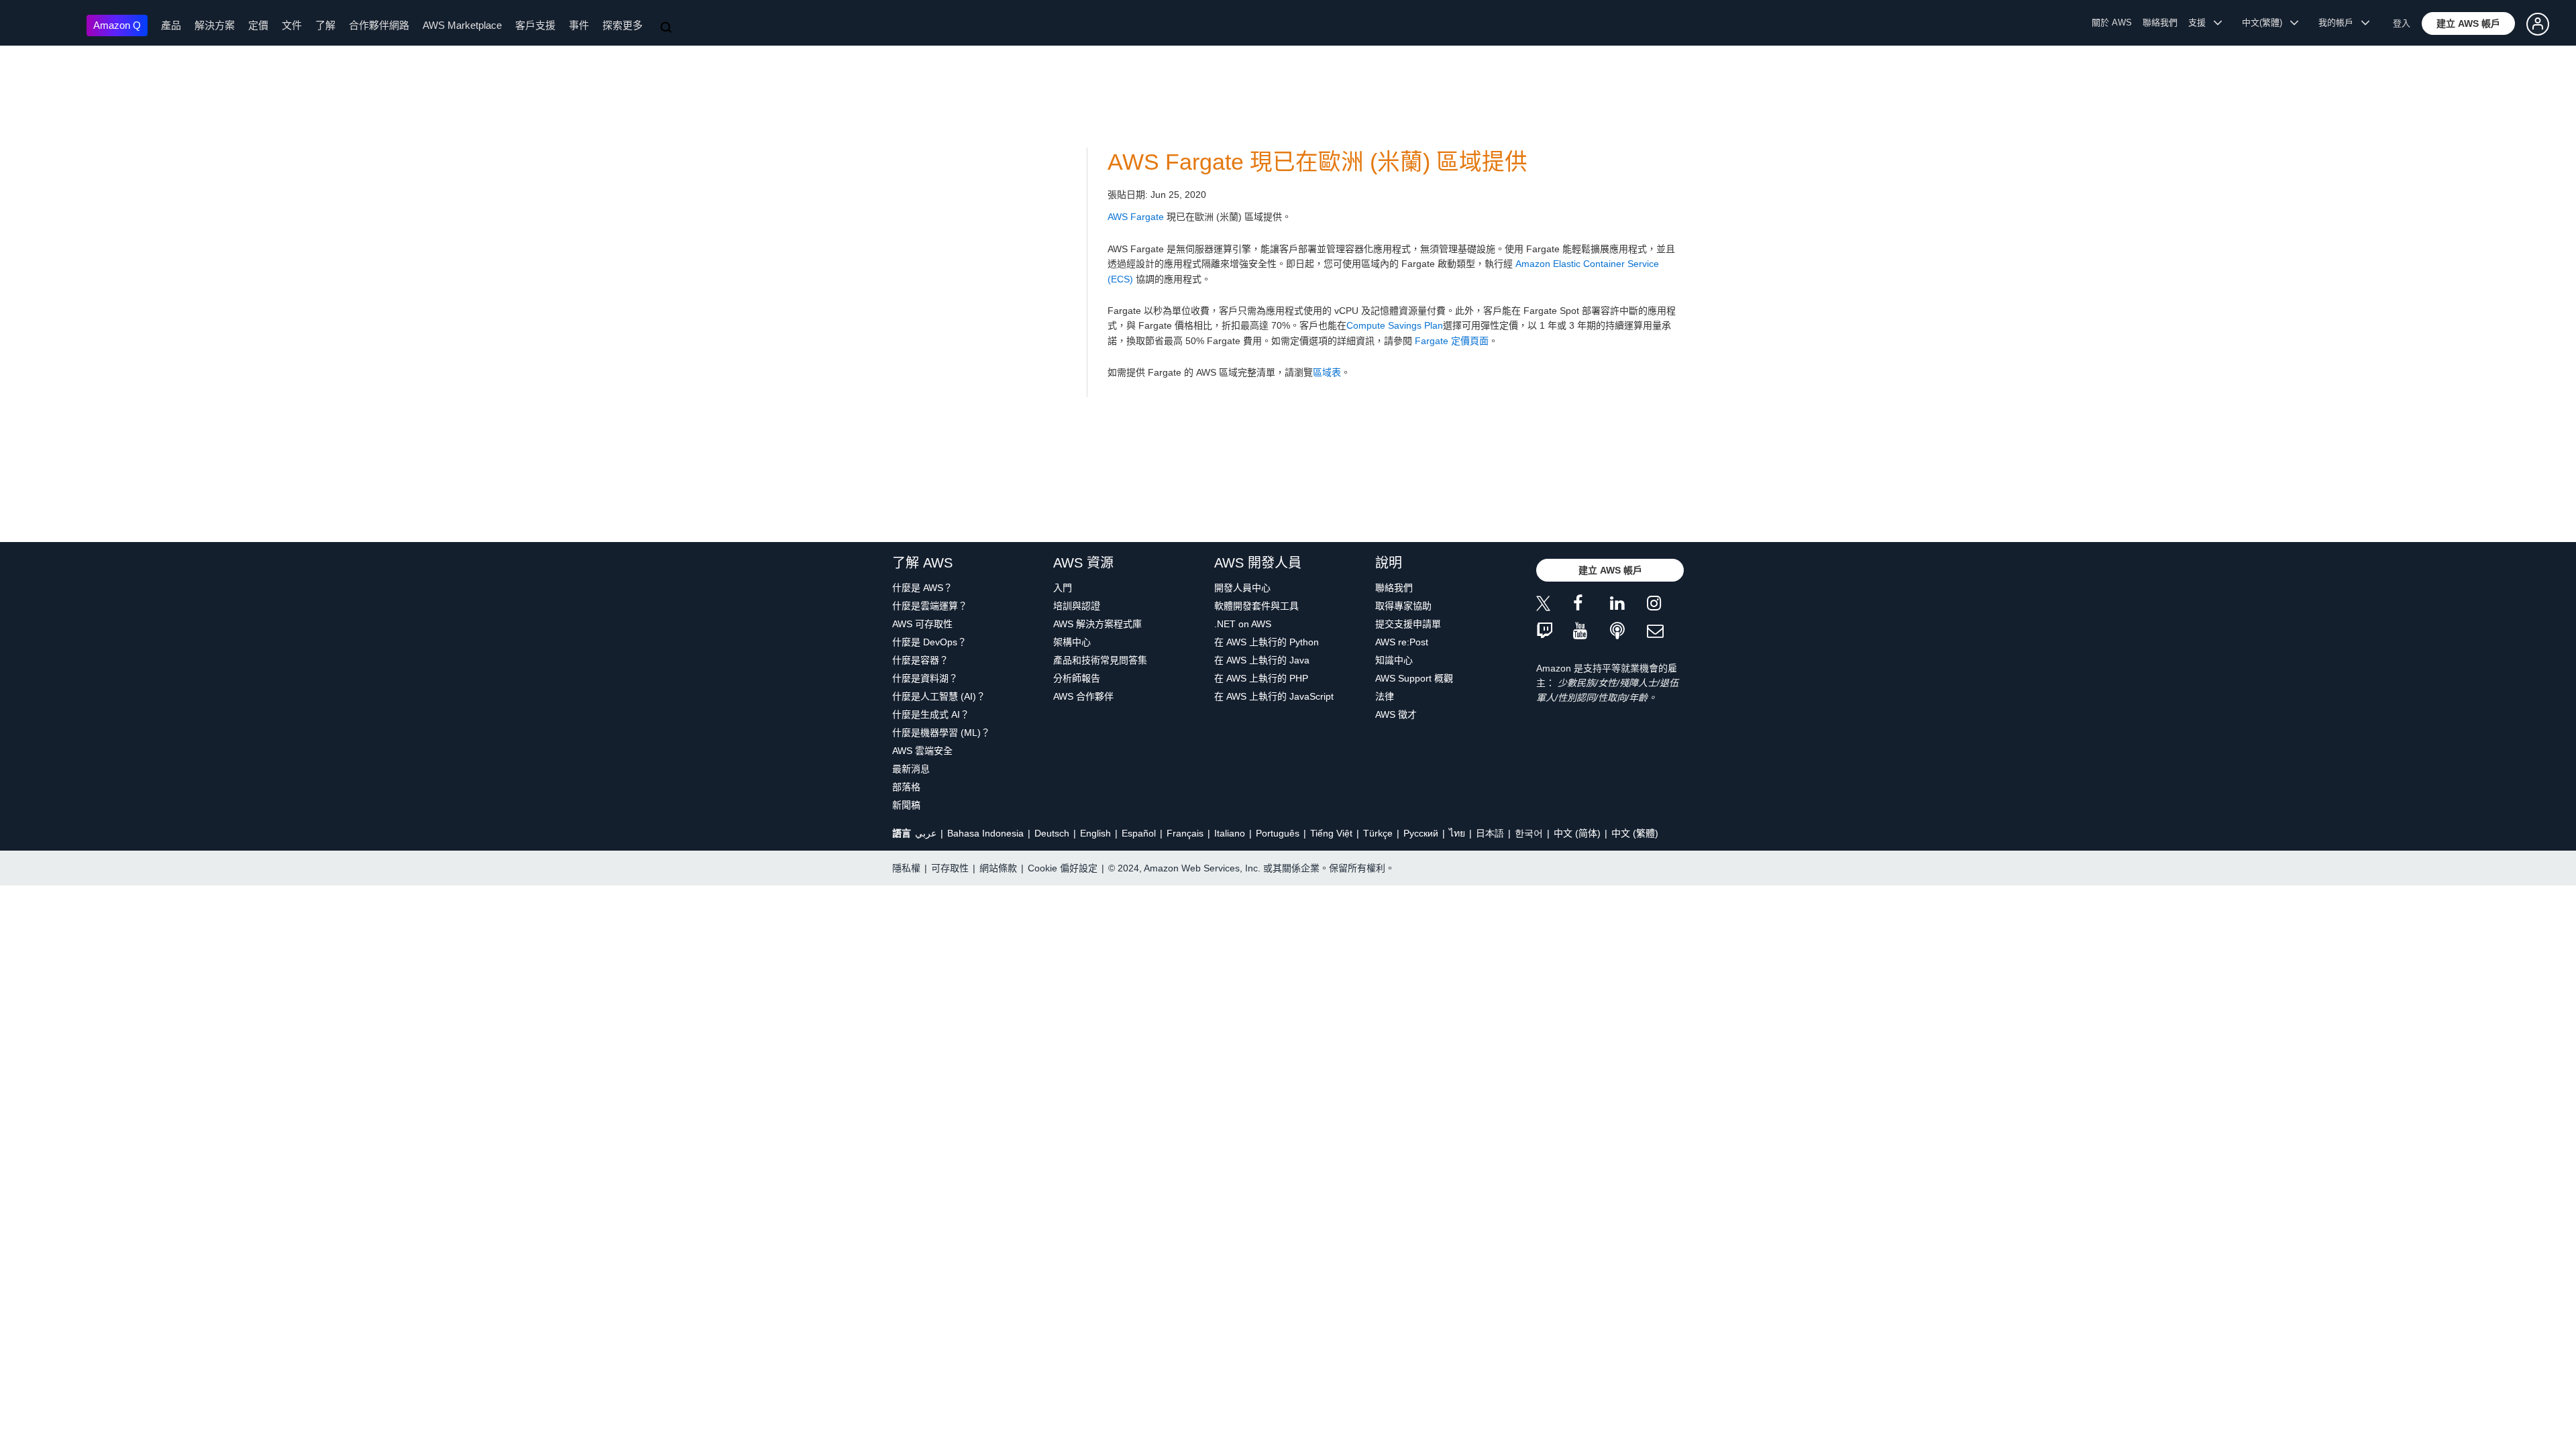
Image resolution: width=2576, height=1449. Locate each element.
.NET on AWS (1243, 624)
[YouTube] (1592, 632)
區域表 (1327, 372)
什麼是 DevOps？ (929, 642)
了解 (325, 25)
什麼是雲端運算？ (930, 606)
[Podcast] (1628, 632)
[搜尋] (667, 28)
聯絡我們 (2160, 22)
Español (1139, 833)
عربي (926, 833)
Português (1278, 833)
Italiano (1230, 833)
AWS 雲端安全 (922, 751)
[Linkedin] (1628, 605)
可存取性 (950, 868)
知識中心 (1394, 660)
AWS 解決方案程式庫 (1097, 624)
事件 (579, 25)
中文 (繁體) (1635, 833)
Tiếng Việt (1331, 833)
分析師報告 (1077, 678)
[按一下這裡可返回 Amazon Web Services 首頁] (47, 24)
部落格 (906, 787)
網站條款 (998, 868)
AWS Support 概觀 (1414, 678)
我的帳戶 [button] (2340, 22)
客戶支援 (535, 25)
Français (1185, 833)
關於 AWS (2112, 22)
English (1095, 833)
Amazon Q (117, 25)
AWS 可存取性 (922, 624)
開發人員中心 (1242, 588)
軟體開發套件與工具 (1256, 606)
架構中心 (1072, 642)
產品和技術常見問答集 (1100, 660)
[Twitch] (1555, 632)
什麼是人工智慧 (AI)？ (939, 696)
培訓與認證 (1077, 606)
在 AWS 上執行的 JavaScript (1274, 696)
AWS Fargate (1136, 217)
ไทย (1457, 833)
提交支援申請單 (1408, 624)
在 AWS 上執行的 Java (1262, 660)
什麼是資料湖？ (925, 678)
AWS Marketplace (462, 25)
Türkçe (1378, 833)
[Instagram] (1665, 605)
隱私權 (906, 868)
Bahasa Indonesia (985, 833)
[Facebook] (1592, 605)
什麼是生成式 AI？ (931, 714)
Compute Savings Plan (1395, 325)
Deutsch (1052, 833)
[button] (2468, 23)
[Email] (1665, 632)
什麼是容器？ (920, 660)
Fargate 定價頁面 (1452, 341)
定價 (258, 25)
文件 (292, 25)
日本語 (1490, 833)
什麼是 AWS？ (922, 588)
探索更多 (623, 25)
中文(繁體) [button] (2266, 22)
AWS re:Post (1402, 642)
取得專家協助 (1403, 606)
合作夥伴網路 (379, 25)
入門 (1063, 588)
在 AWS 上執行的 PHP (1261, 678)
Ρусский (1421, 833)
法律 (1385, 696)
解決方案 (215, 25)
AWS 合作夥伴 (1083, 696)
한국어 (1529, 833)
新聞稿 (906, 805)
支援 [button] (2201, 22)
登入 (2402, 23)
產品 (171, 25)
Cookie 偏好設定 (1063, 868)
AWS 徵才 (1396, 714)
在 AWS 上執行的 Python (1267, 642)
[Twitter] (1555, 605)
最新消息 (911, 769)
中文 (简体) (1577, 833)
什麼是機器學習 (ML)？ (941, 733)
